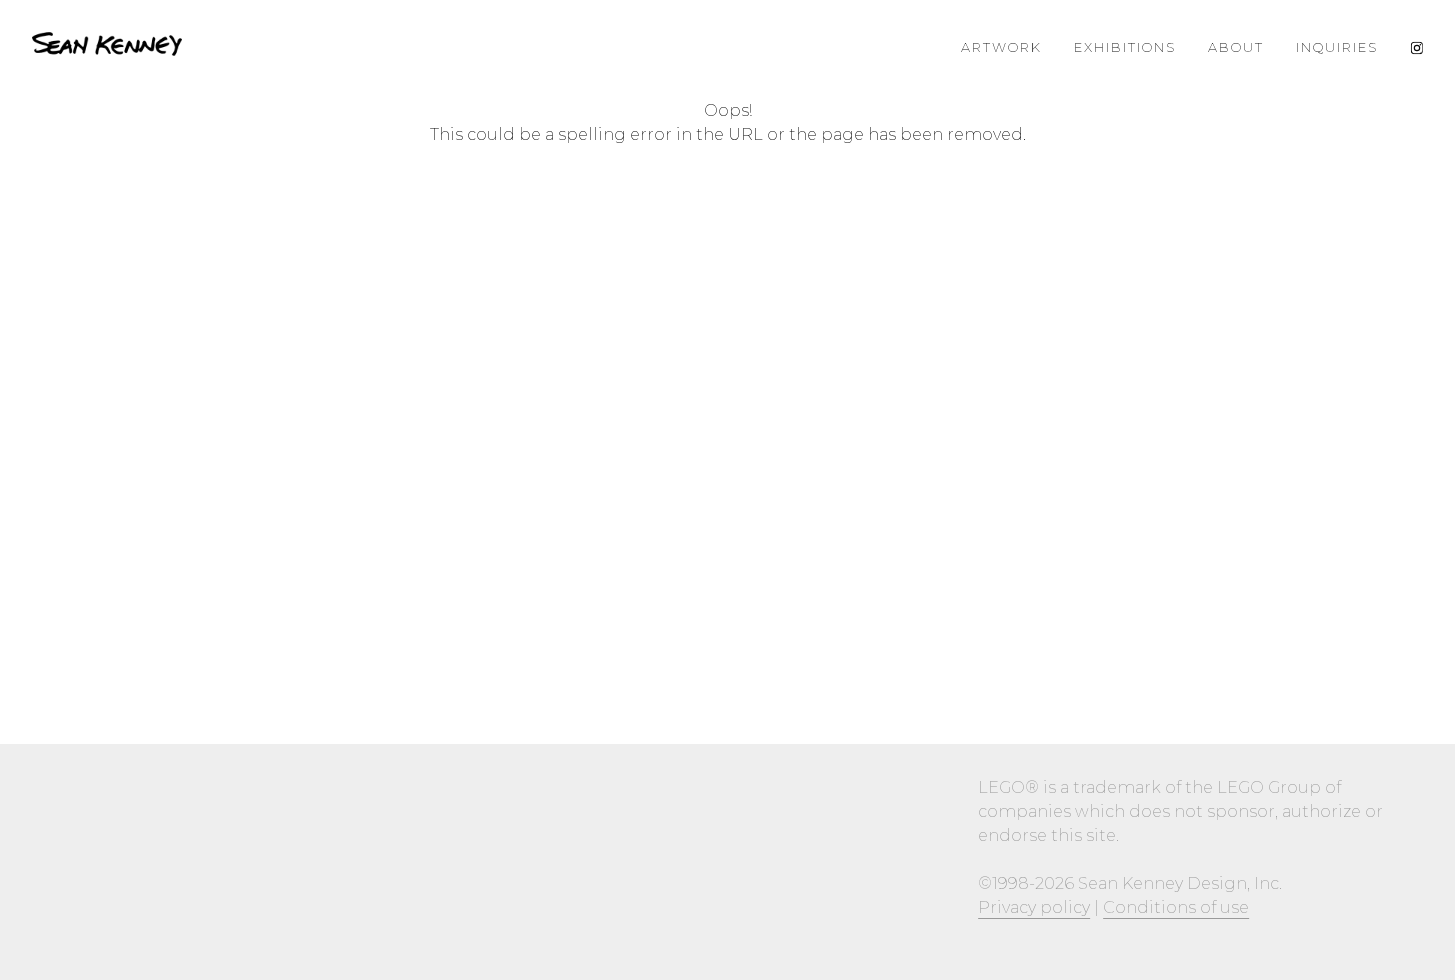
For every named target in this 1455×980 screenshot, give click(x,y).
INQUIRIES (1337, 47)
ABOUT (1236, 47)
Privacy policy (1034, 907)
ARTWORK (1001, 47)
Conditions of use (1176, 907)
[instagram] (1416, 47)
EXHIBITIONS (1125, 47)
